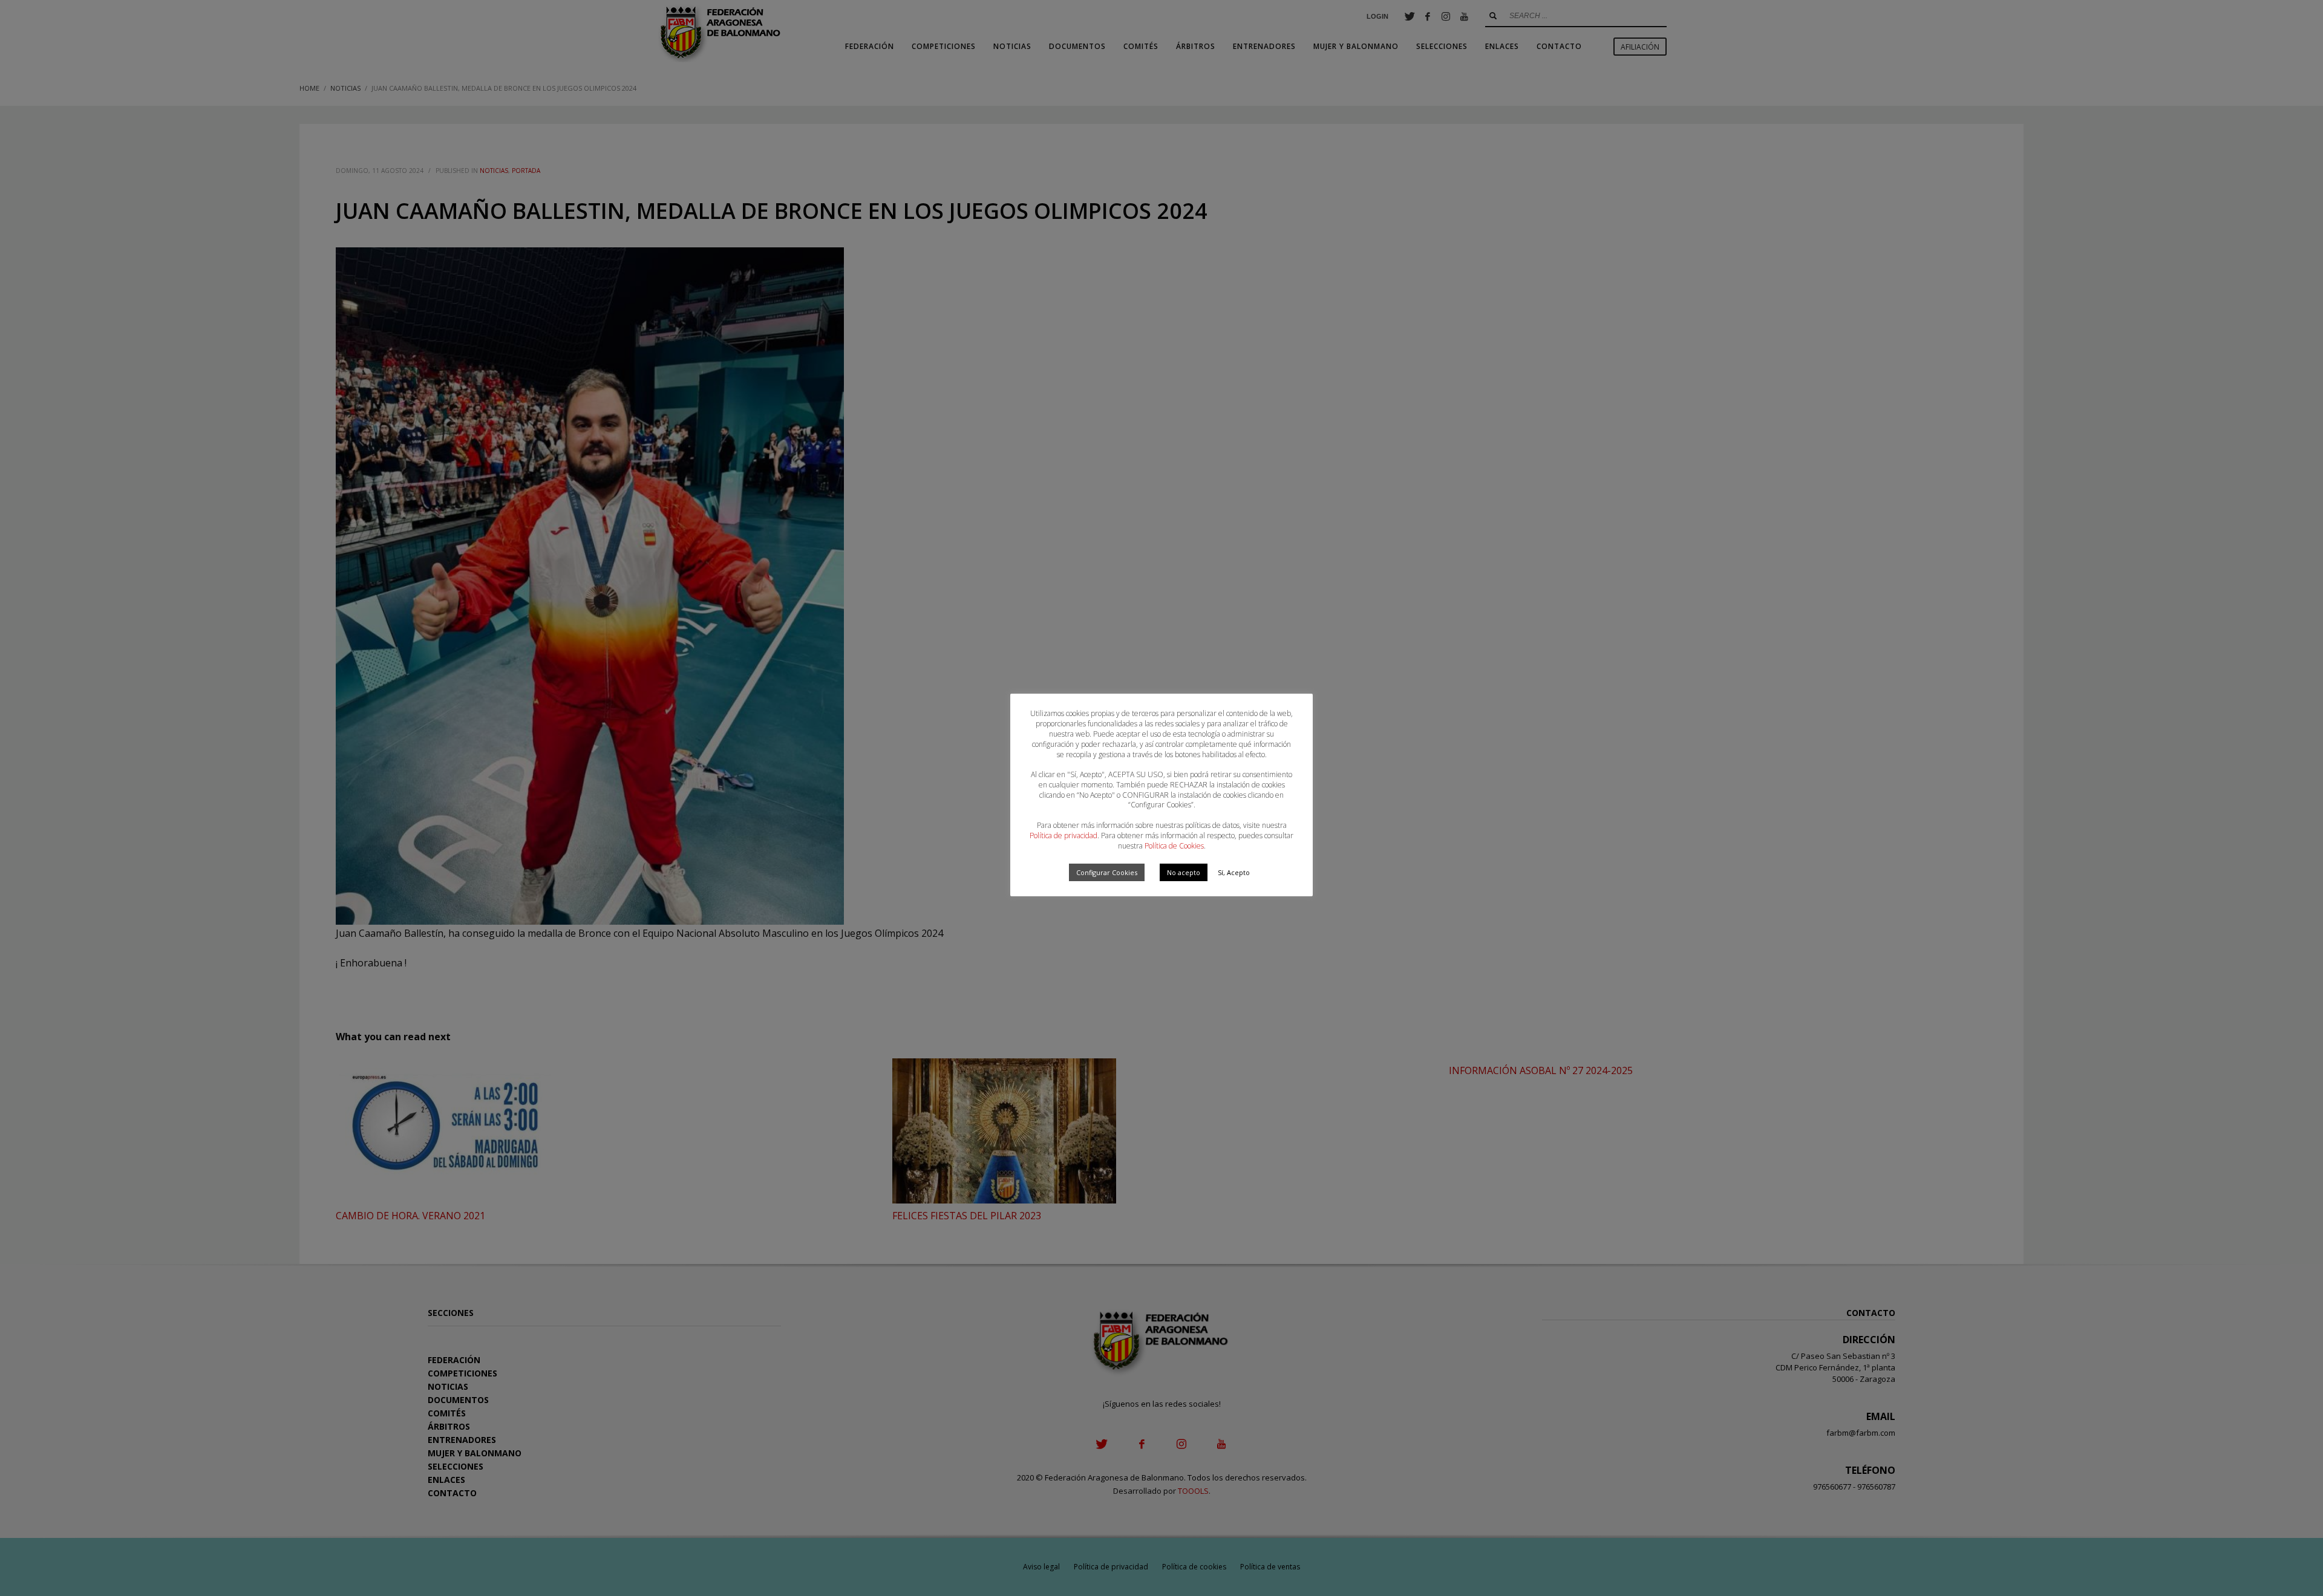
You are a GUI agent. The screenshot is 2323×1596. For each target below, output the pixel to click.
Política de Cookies (1174, 846)
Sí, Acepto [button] (1234, 872)
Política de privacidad (1063, 835)
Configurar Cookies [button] (1107, 872)
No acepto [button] (1184, 872)
